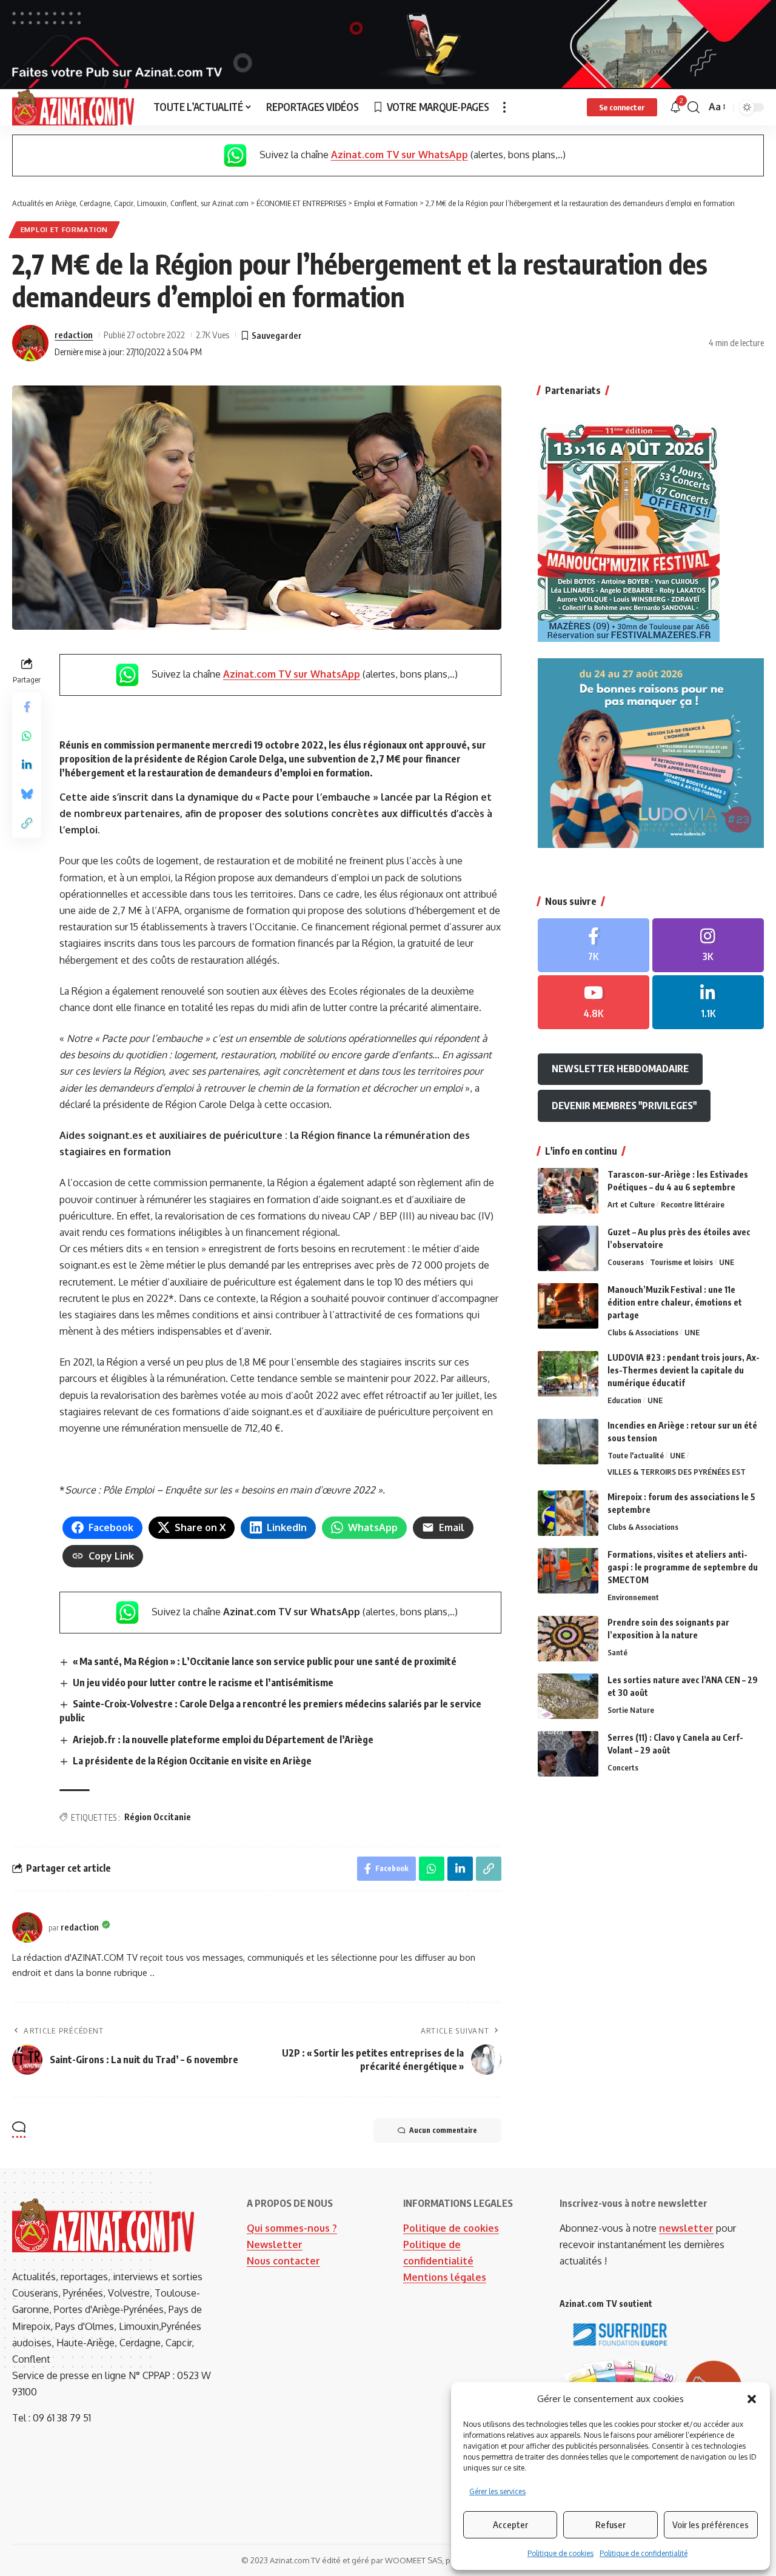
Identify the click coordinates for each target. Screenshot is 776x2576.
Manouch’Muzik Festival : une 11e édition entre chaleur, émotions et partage (675, 1302)
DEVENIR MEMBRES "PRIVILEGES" (624, 1106)
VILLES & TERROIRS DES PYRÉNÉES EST (677, 1472)
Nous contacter (283, 2261)
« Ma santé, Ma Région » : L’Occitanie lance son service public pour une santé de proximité (265, 1661)
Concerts (623, 1767)
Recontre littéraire (693, 1204)
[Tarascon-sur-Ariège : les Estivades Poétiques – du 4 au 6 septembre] (568, 1191)
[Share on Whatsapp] (27, 736)
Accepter (510, 2524)
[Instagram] (708, 945)
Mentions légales (445, 2277)
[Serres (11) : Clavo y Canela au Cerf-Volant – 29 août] (568, 1754)
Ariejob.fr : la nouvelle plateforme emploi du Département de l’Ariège (223, 1740)
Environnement (633, 1597)
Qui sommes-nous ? (292, 2228)
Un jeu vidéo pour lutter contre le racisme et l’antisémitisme (203, 1683)
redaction (74, 335)
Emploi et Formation (64, 229)
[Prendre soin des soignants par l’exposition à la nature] (568, 1639)
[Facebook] (594, 945)
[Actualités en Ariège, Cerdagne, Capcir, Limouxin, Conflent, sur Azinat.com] (73, 107)
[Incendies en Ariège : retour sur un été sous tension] (568, 1442)
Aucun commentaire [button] (443, 2130)
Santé (617, 1652)
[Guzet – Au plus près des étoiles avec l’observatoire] (568, 1248)
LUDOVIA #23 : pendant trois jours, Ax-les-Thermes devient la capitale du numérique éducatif (684, 1370)
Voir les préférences (711, 2524)
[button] (752, 2399)
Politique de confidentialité (644, 2553)
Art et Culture (631, 1204)
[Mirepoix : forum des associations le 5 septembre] (568, 1513)
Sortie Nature (631, 1710)
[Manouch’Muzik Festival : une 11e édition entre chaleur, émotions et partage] (568, 1306)
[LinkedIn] (708, 1002)
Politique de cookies (560, 2553)
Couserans (626, 1262)
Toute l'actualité (636, 1455)
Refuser (610, 2524)
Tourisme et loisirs (681, 1262)
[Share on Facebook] (27, 707)
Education (624, 1400)
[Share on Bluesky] (27, 794)
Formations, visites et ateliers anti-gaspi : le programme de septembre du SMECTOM (683, 1567)
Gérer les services (497, 2491)
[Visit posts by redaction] (30, 343)
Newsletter (275, 2244)
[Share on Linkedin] (27, 765)
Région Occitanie (158, 1817)
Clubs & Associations (643, 1332)
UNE (727, 1262)
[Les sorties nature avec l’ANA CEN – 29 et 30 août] (568, 1696)
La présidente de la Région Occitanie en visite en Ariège (192, 1761)
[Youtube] (594, 1002)
